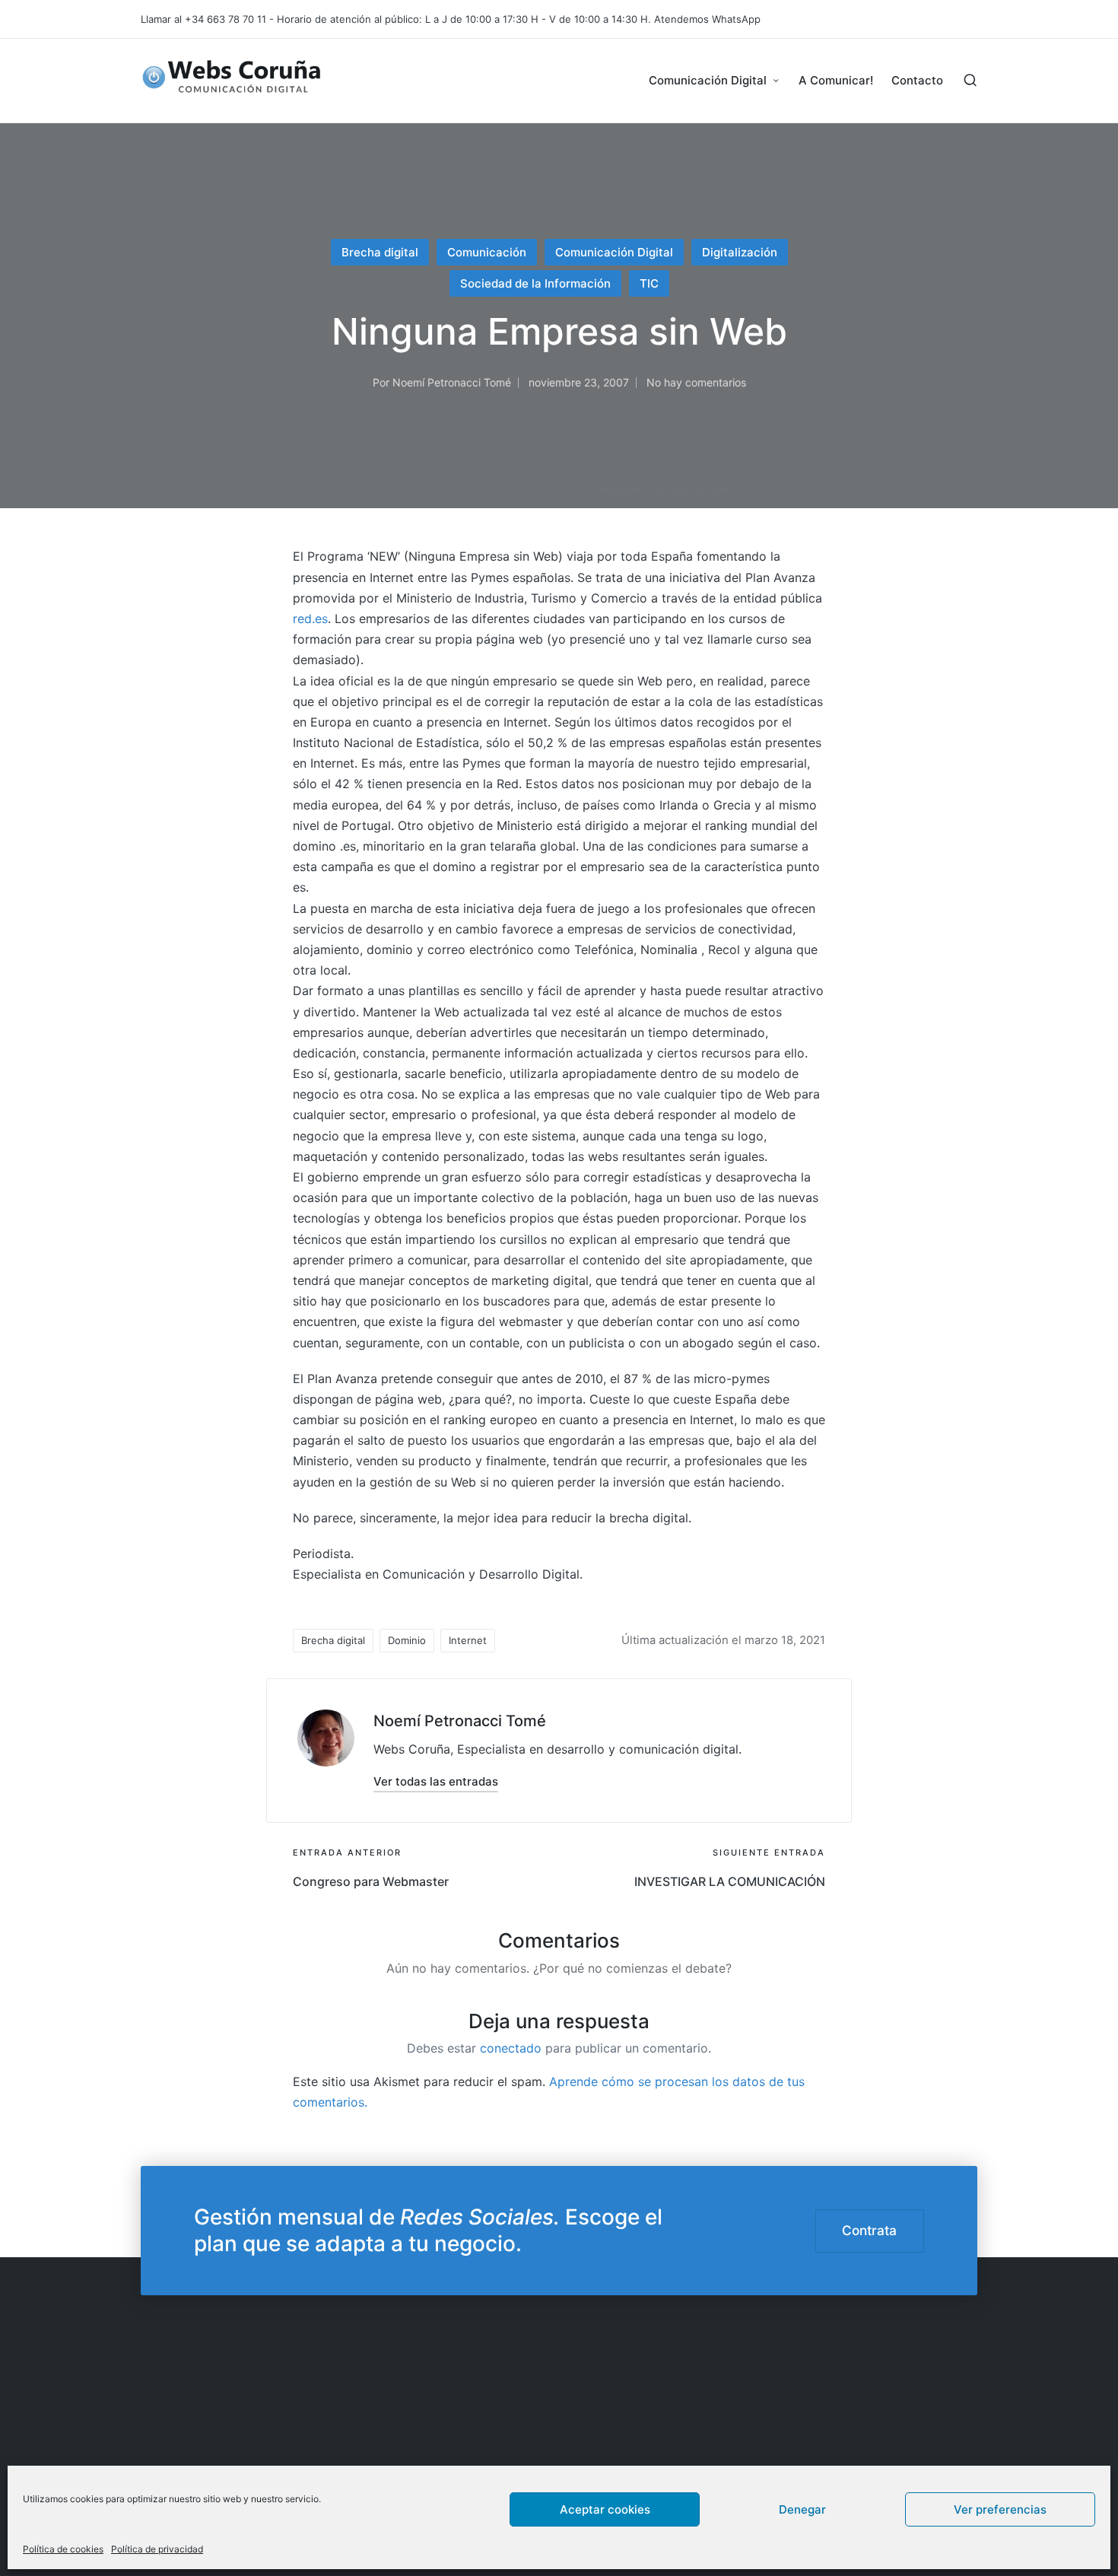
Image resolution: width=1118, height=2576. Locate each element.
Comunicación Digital (614, 252)
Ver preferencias (1000, 2509)
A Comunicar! (470, 488)
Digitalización (740, 252)
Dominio (407, 1640)
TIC (649, 283)
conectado (511, 2048)
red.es (310, 619)
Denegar (802, 2509)
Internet (468, 1640)
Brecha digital (380, 252)
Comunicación (487, 252)
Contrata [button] (869, 2230)
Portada (405, 488)
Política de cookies (63, 2549)
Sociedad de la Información (535, 283)
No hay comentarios (696, 382)
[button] (436, 1781)
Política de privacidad (157, 2549)
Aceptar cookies (605, 2509)
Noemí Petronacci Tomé (460, 1721)
